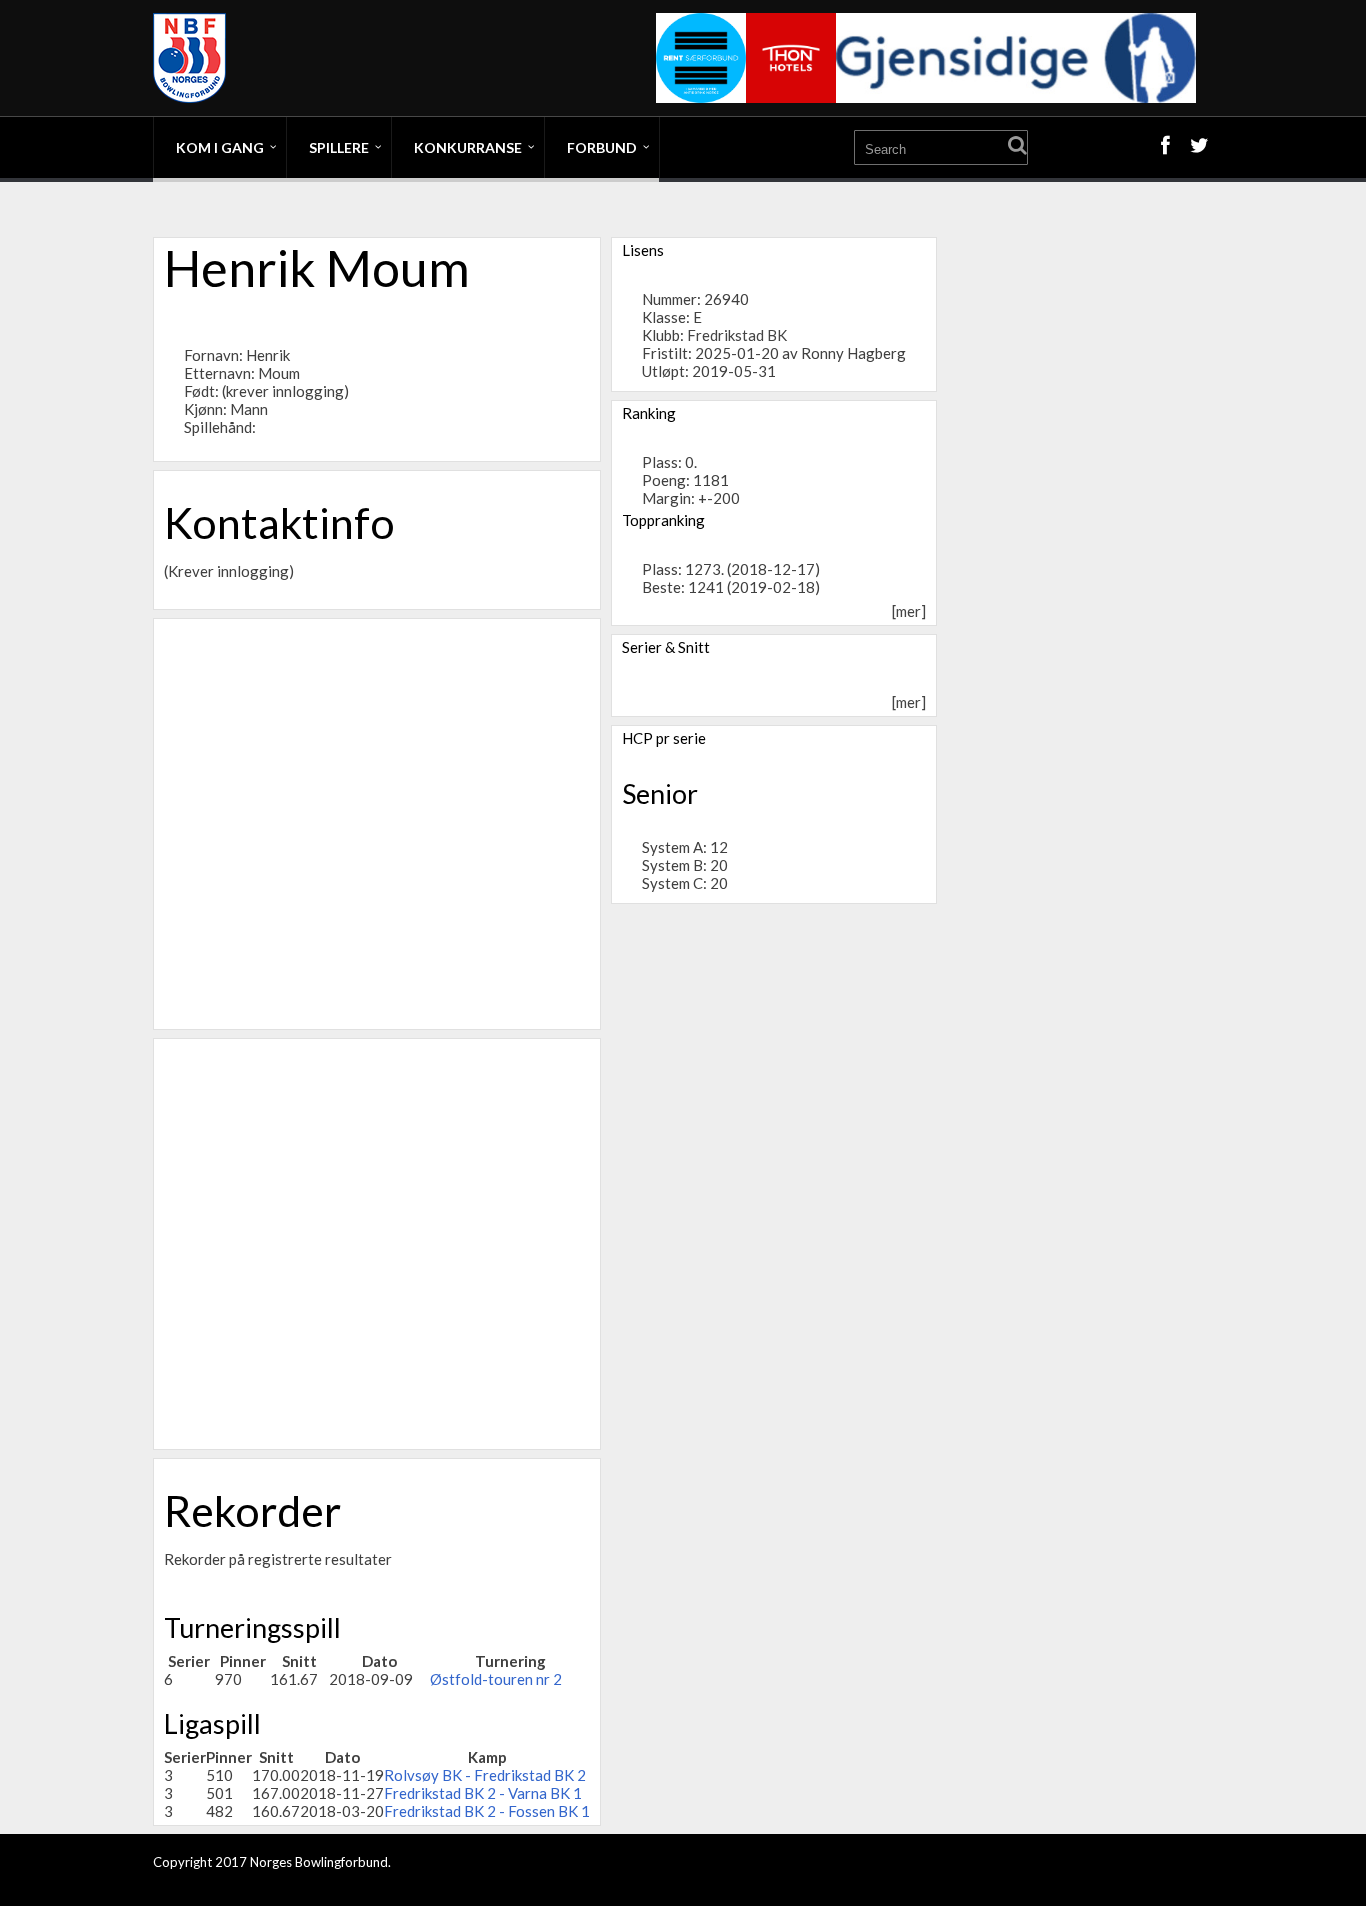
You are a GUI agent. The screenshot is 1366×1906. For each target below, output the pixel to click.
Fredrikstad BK (737, 335)
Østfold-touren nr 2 (496, 1679)
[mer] (909, 611)
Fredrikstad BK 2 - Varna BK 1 (483, 1793)
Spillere (339, 147)
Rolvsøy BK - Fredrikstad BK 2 (485, 1775)
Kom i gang (220, 147)
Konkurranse (468, 147)
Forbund (602, 147)
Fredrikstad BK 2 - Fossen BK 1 (487, 1811)
